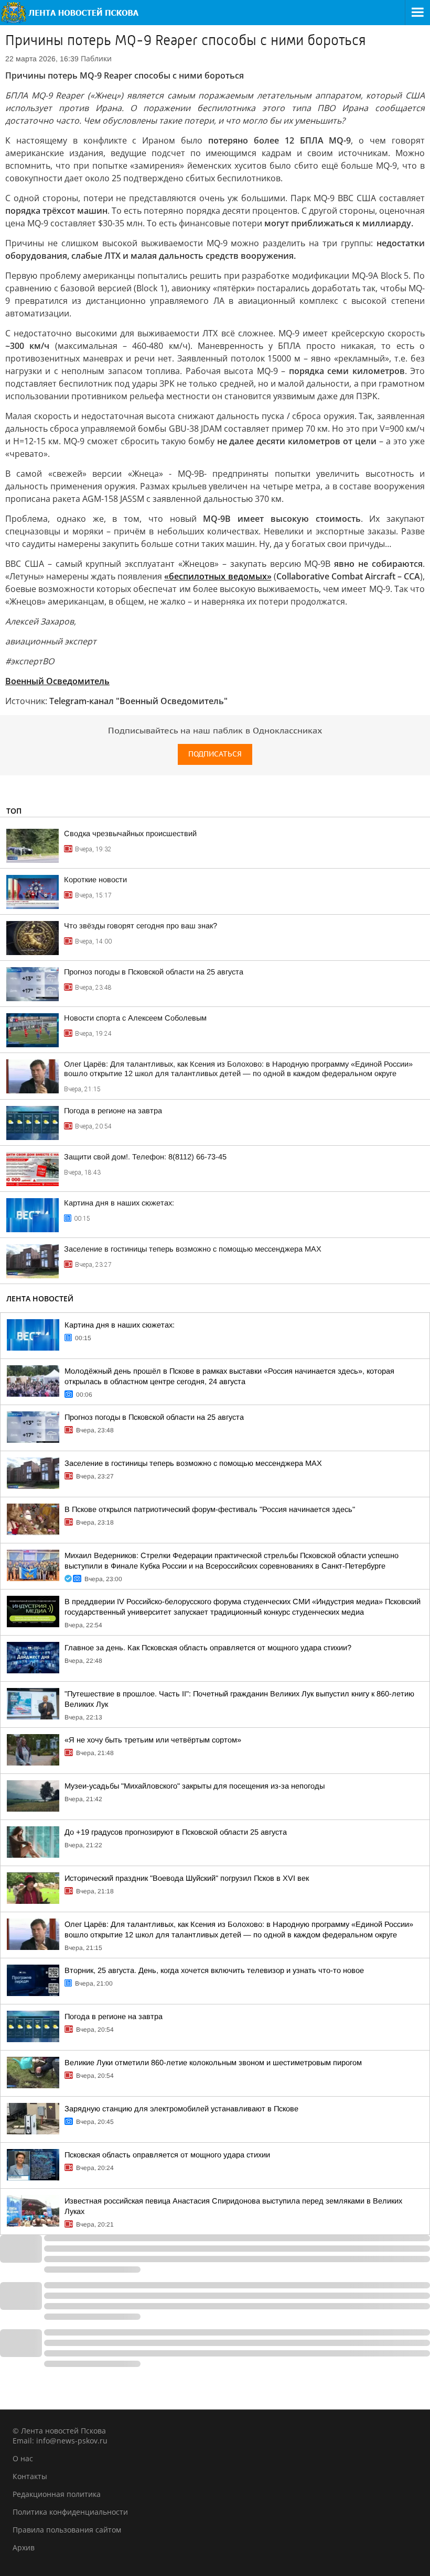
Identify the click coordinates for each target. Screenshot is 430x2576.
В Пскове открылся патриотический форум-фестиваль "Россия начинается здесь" (210, 1509)
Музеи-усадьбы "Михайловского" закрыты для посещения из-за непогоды (195, 1786)
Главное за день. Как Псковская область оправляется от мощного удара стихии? (208, 1648)
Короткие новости (95, 880)
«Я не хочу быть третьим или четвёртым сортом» (153, 1740)
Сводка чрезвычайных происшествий (130, 834)
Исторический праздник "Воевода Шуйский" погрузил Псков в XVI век (187, 1878)
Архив (24, 2547)
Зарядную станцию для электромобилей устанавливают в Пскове (181, 2109)
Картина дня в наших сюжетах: (119, 1203)
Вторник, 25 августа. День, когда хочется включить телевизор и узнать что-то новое (214, 1970)
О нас (23, 2458)
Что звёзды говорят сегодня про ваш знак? (141, 926)
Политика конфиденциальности (70, 2512)
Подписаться (215, 754)
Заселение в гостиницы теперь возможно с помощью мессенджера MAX (193, 1249)
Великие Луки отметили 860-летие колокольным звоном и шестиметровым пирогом (213, 2063)
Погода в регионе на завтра (113, 1111)
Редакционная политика (57, 2494)
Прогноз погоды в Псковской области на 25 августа (154, 972)
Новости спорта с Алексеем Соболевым (135, 1018)
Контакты (30, 2476)
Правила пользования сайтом (67, 2530)
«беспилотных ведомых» (218, 576)
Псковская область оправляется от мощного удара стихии (167, 2155)
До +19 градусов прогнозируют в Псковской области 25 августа (176, 1832)
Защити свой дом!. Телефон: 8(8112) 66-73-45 (145, 1157)
